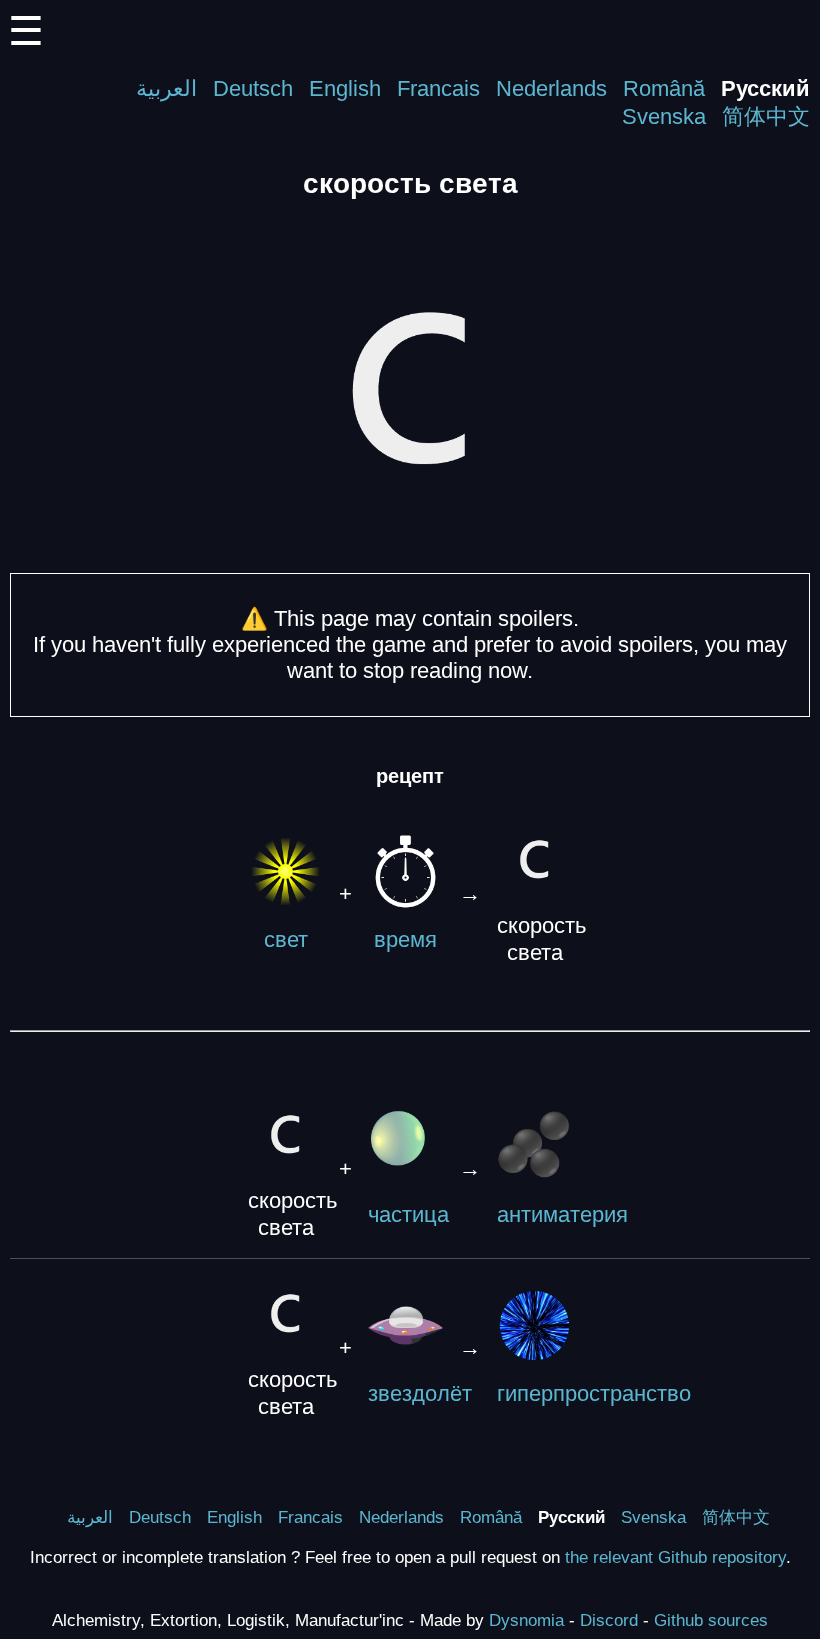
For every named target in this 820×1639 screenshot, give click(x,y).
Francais (438, 88)
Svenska (664, 116)
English (345, 88)
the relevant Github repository (675, 1557)
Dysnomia (526, 1620)
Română (664, 88)
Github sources (711, 1620)
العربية (166, 88)
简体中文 (766, 116)
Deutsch (253, 88)
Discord (609, 1620)
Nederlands (551, 88)
